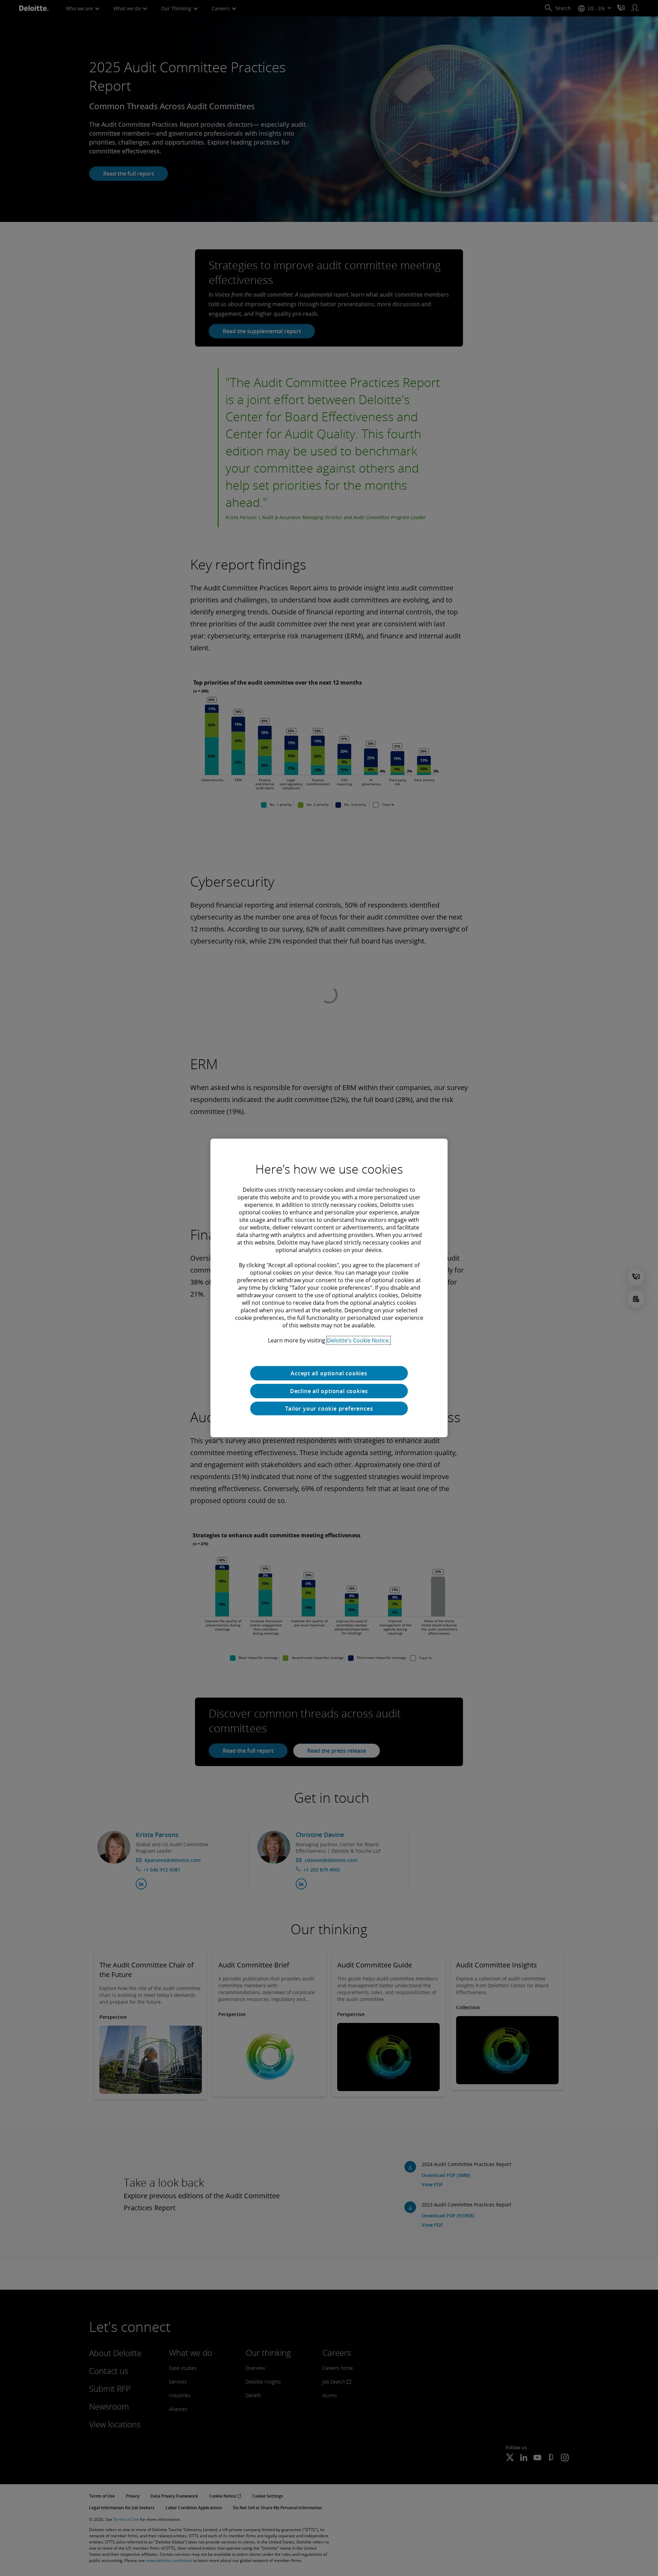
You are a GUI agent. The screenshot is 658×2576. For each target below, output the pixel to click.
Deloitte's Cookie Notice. (358, 1340)
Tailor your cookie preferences (329, 1409)
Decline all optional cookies (329, 1391)
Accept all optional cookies (329, 1373)
